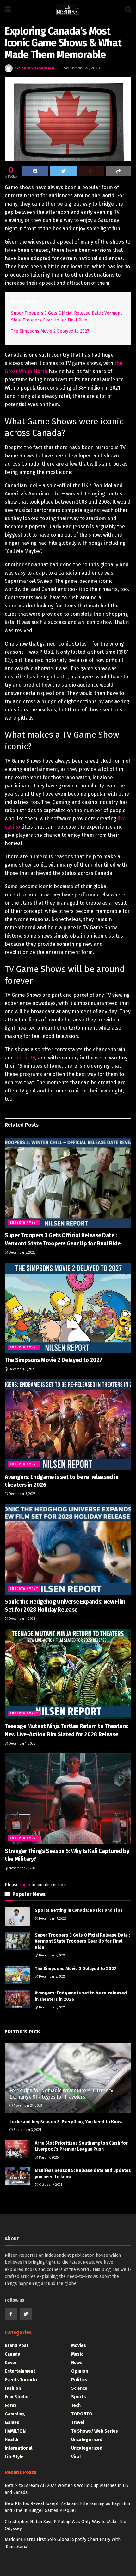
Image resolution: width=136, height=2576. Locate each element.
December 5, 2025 (22, 1253)
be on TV (25, 1058)
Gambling (15, 2414)
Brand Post (17, 2346)
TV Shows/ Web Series (95, 2431)
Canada (12, 2354)
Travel (78, 2423)
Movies (79, 2346)
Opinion (80, 2371)
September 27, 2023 (82, 68)
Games (12, 2423)
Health (12, 2440)
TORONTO (82, 2414)
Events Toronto (21, 2380)
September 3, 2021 (27, 2130)
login (25, 1885)
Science (79, 2388)
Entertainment (24, 1223)
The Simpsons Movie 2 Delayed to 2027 (50, 331)
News (77, 2363)
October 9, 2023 (50, 2185)
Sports (79, 2397)
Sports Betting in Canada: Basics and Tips (79, 1910)
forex (11, 2405)
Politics (79, 2380)
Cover (11, 2363)
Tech (76, 2405)
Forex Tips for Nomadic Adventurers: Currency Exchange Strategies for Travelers (61, 2094)
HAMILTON (15, 2431)
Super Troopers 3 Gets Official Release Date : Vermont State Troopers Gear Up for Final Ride (82, 1941)
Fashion (13, 2388)
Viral (76, 2457)
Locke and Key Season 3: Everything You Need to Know (66, 2122)
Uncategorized (87, 2448)
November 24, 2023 (27, 2106)
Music (77, 2354)
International (19, 2448)
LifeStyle (14, 2457)
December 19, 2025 (52, 1919)
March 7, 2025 (48, 2158)
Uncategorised (87, 2440)
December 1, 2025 (22, 1619)
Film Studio (17, 2397)
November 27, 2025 (22, 1868)
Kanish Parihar (38, 68)
